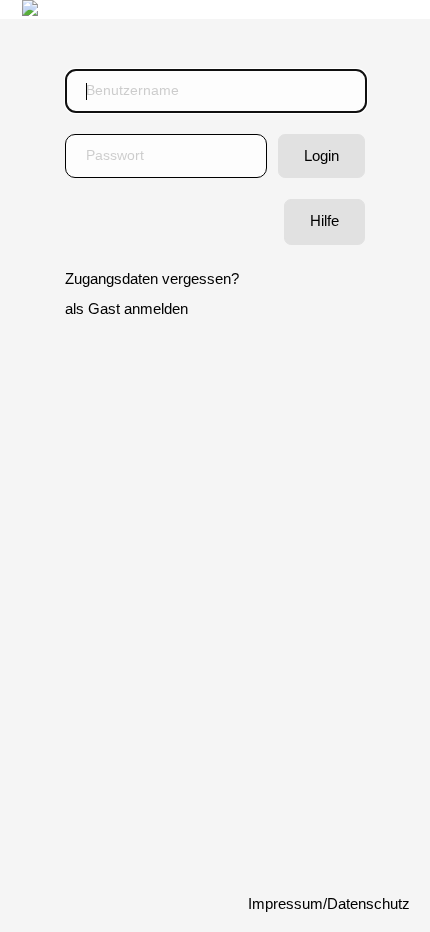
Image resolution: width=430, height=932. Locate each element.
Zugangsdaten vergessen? (152, 279)
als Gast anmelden (126, 309)
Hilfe (324, 221)
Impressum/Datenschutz (329, 904)
